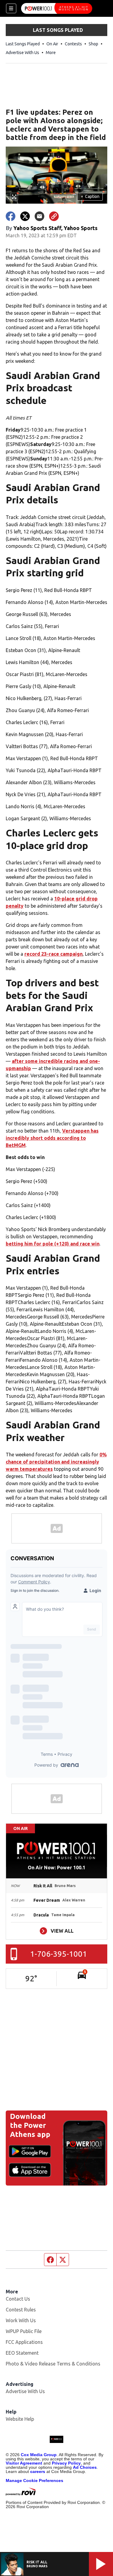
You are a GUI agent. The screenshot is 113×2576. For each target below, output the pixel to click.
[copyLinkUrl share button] (54, 216)
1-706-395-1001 (59, 1954)
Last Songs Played (23, 44)
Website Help (20, 2419)
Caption (90, 196)
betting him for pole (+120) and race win (53, 1244)
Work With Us (21, 2320)
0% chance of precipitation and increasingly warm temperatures (56, 1462)
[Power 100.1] (57, 8)
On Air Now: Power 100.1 (56, 1868)
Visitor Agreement (24, 2463)
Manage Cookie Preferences (35, 2480)
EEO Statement (22, 2353)
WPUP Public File (24, 2331)
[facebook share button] (11, 216)
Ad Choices (85, 2467)
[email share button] (39, 216)
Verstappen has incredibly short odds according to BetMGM (52, 1138)
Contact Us (18, 2299)
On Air (52, 44)
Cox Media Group (39, 2455)
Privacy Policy (66, 2463)
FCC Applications (24, 2342)
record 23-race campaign (53, 954)
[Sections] (11, 8)
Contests (73, 44)
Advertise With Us (22, 53)
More (51, 53)
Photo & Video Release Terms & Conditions (53, 2364)
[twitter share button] (25, 216)
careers (38, 2471)
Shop (93, 44)
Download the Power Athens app (30, 2125)
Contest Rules (21, 2310)
